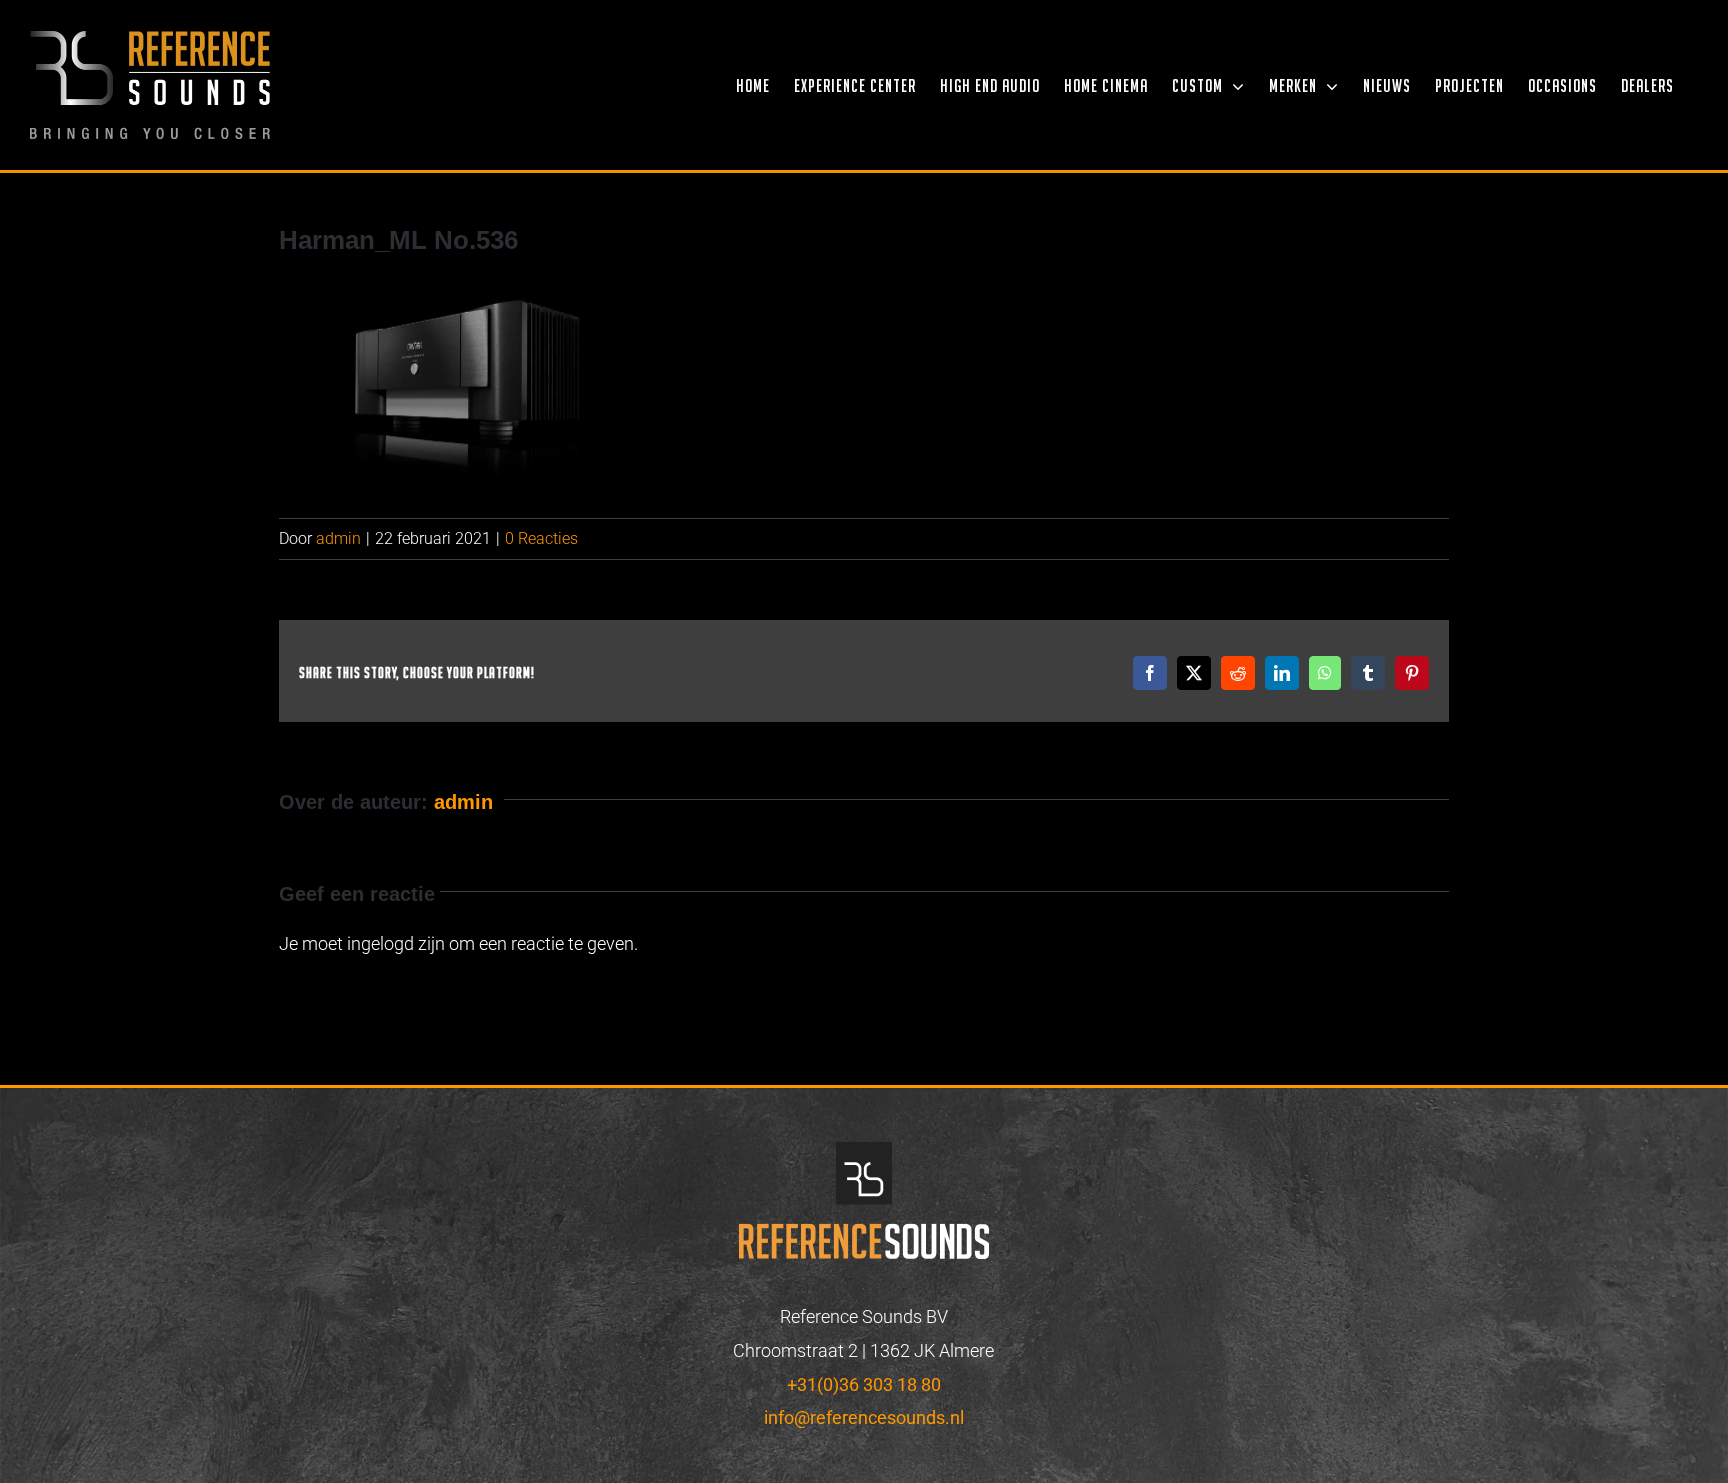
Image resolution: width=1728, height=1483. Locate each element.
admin (338, 538)
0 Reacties (541, 538)
